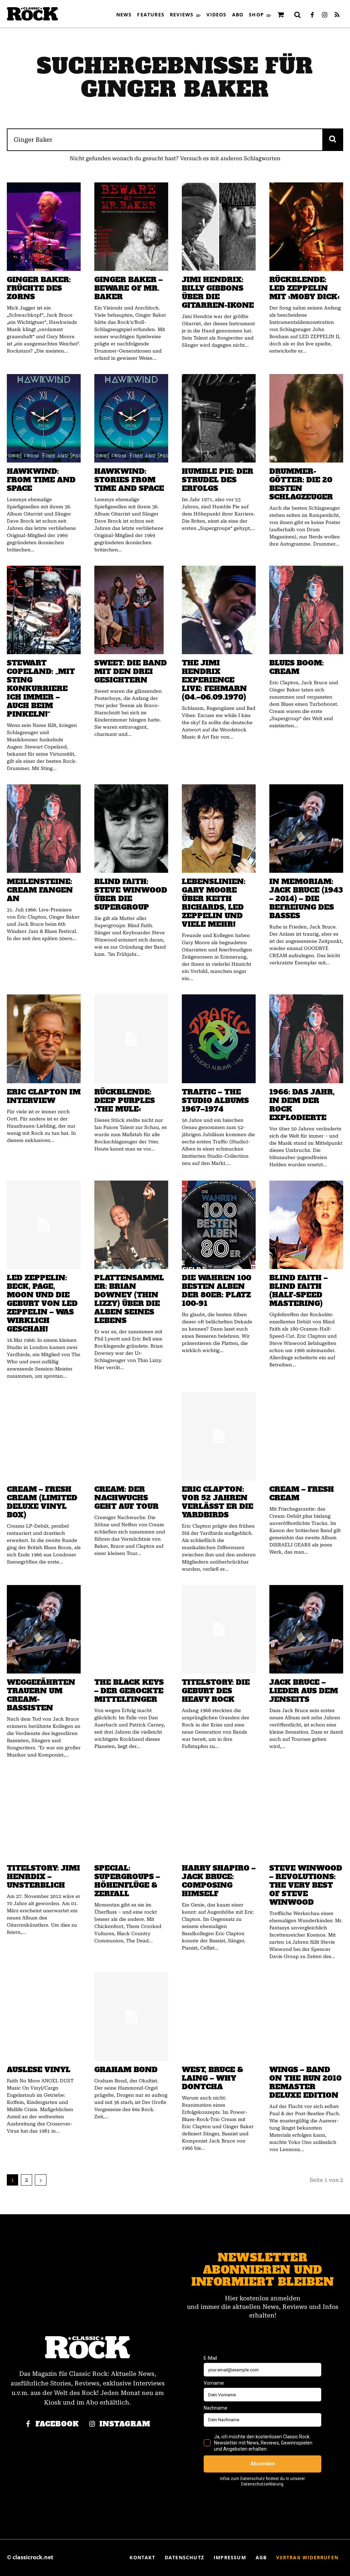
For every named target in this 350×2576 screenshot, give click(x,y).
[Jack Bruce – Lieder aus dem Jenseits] (306, 1629)
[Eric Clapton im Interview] (44, 1039)
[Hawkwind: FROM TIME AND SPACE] (44, 418)
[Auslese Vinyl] (44, 2017)
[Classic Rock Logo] (32, 14)
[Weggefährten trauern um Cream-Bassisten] (44, 1629)
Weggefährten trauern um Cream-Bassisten (41, 1695)
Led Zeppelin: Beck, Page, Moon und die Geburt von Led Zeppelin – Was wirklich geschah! (42, 1303)
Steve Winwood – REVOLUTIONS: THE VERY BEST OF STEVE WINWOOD (306, 1885)
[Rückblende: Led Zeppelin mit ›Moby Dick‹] (306, 227)
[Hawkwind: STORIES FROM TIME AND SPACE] (131, 418)
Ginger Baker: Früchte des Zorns (39, 288)
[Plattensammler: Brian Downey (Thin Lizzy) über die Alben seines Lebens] (131, 1225)
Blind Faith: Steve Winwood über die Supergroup (131, 894)
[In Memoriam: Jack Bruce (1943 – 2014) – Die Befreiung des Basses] (306, 829)
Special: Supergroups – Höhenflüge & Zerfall (127, 1881)
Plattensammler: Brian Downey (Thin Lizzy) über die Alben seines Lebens (129, 1299)
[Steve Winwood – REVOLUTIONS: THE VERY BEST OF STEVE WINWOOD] (306, 1815)
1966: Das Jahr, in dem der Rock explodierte (302, 1105)
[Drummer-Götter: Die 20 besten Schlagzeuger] (306, 418)
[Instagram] (325, 15)
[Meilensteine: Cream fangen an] (44, 829)
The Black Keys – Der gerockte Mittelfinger (129, 1691)
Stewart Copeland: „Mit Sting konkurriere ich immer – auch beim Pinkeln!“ (41, 688)
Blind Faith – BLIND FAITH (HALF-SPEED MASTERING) (299, 1291)
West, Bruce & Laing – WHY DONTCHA (212, 2078)
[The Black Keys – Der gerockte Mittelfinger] (131, 1629)
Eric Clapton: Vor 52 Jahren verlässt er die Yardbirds (218, 1502)
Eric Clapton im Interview (44, 1096)
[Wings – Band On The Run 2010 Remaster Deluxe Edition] (306, 2017)
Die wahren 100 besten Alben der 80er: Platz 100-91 (217, 1291)
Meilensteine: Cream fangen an (40, 890)
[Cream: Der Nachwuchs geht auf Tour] (131, 1436)
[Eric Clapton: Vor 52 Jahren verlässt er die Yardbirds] (219, 1436)
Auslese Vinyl (39, 2070)
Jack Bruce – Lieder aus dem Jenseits (304, 1691)
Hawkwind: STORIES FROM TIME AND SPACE (129, 480)
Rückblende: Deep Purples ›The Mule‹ (125, 1100)
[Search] (333, 140)
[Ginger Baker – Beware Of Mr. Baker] (131, 227)
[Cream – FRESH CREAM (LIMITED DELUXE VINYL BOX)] (44, 1436)
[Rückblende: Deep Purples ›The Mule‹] (131, 1039)
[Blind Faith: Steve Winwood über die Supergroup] (131, 829)
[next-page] (41, 2180)
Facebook (57, 2424)
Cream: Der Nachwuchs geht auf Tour (126, 1498)
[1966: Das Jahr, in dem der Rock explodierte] (306, 1039)
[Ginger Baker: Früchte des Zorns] (44, 227)
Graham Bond (126, 2070)
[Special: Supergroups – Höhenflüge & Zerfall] (131, 1815)
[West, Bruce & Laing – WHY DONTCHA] (219, 2017)
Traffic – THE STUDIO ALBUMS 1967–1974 (215, 1100)
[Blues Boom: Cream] (306, 610)
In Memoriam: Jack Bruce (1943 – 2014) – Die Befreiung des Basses (306, 899)
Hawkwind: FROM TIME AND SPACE (41, 480)
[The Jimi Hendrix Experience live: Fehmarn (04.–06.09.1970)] (219, 610)
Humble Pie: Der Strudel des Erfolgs (218, 480)
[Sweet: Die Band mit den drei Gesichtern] (131, 610)
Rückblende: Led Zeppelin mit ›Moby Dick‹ (304, 288)
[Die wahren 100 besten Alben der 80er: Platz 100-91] (219, 1225)
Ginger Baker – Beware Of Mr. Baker (129, 288)
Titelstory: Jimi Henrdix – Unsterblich (43, 1877)
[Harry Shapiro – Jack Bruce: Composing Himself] (219, 1815)
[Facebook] (312, 15)
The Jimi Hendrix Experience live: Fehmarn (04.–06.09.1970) (214, 680)
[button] (298, 15)
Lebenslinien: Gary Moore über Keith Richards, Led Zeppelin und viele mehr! (214, 903)
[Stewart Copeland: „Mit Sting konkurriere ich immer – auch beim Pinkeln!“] (44, 610)
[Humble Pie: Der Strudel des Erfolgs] (219, 418)
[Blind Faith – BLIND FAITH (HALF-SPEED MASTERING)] (306, 1225)
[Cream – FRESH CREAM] (306, 1436)
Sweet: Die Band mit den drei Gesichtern (131, 671)
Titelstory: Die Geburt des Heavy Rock (216, 1691)
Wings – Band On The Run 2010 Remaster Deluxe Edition (305, 2082)
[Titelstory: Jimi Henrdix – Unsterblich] (44, 1815)
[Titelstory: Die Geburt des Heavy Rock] (219, 1629)
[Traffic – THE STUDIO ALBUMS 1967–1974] (219, 1039)
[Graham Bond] (131, 2017)
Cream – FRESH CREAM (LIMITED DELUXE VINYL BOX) (42, 1502)
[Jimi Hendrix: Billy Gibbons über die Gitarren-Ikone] (219, 227)
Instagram (125, 2424)
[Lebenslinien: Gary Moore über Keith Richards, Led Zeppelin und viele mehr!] (219, 829)
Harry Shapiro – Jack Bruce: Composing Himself (219, 1881)
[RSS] (337, 15)
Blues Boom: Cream (297, 667)
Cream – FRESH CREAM (302, 1493)
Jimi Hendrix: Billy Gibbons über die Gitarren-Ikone (218, 292)
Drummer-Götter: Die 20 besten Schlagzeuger (301, 484)
